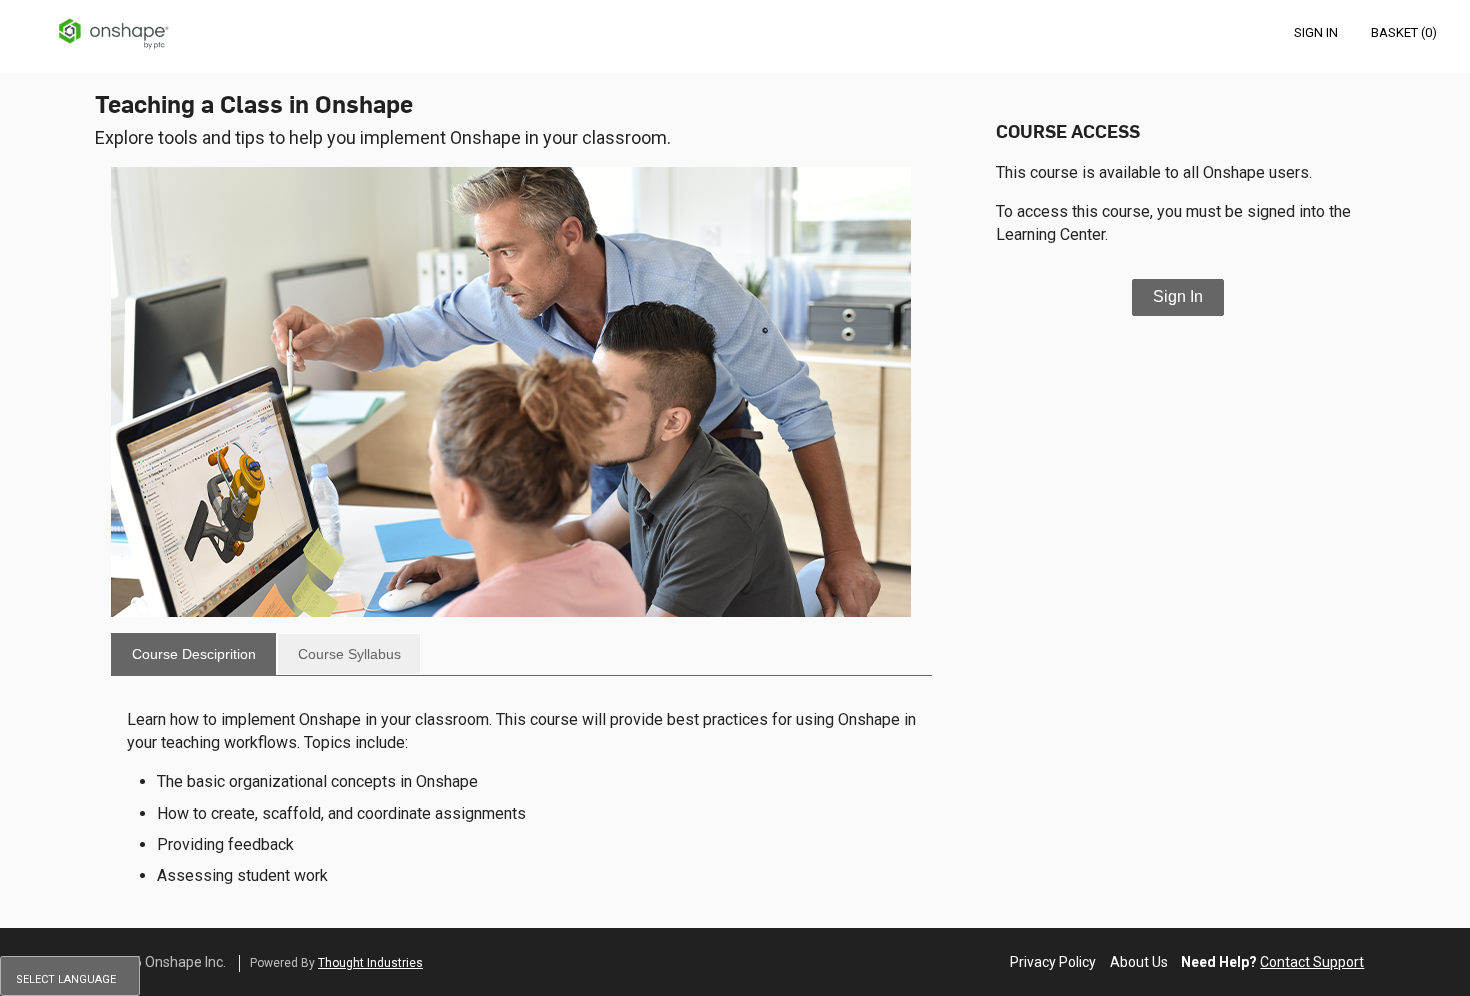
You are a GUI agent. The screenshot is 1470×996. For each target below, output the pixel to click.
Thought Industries (370, 963)
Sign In (1178, 296)
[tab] (193, 654)
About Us (1139, 962)
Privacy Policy (1053, 962)
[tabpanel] (521, 797)
